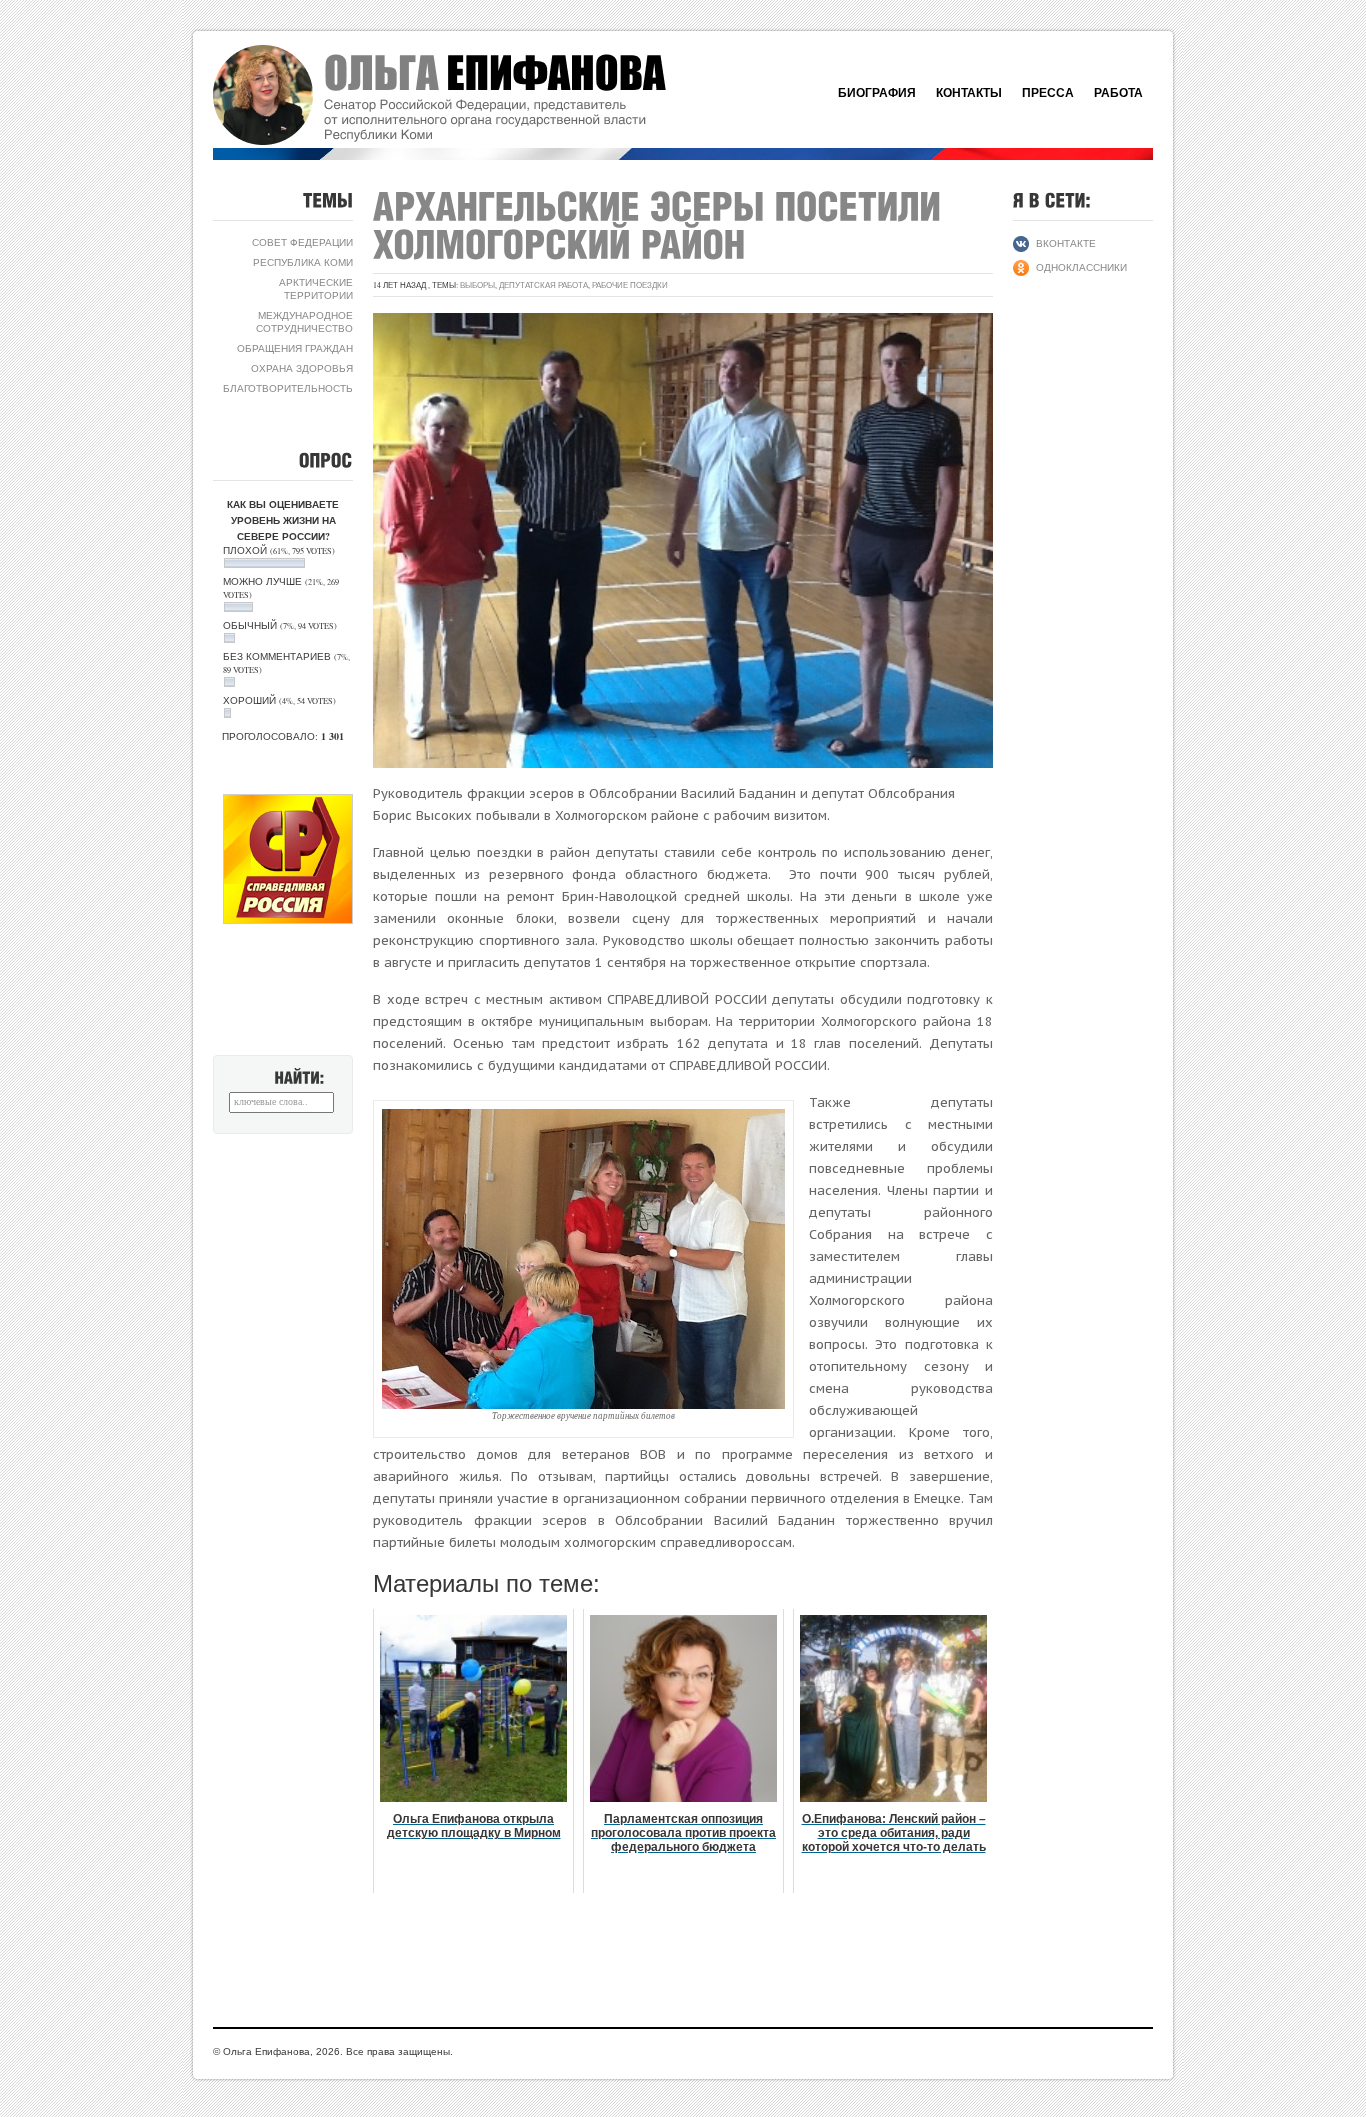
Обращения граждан (295, 348)
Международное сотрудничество (304, 321)
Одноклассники (1081, 267)
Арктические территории (316, 288)
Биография (877, 93)
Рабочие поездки (630, 285)
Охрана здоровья (302, 368)
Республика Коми (303, 262)
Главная (463, 95)
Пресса (1048, 93)
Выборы (477, 285)
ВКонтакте (1066, 243)
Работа (1118, 93)
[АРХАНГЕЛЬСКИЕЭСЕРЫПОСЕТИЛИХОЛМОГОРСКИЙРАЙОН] (662, 225)
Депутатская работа (543, 285)
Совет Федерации (302, 242)
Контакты (969, 93)
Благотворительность (288, 388)
